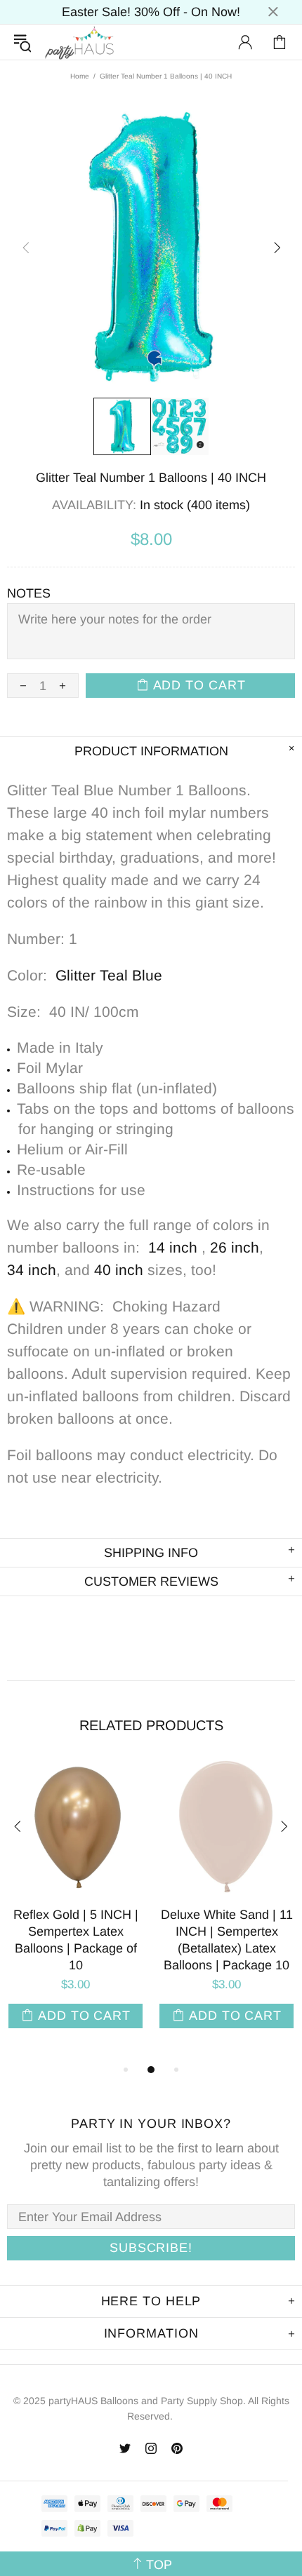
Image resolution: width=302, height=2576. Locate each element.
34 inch (32, 1270)
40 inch (119, 1270)
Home (80, 76)
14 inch (173, 1247)
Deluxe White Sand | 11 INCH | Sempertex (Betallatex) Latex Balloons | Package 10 (227, 1940)
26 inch (235, 1247)
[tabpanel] (75, 1910)
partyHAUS (79, 42)
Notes (29, 593)
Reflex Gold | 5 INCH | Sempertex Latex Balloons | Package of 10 (76, 1940)
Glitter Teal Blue (109, 975)
